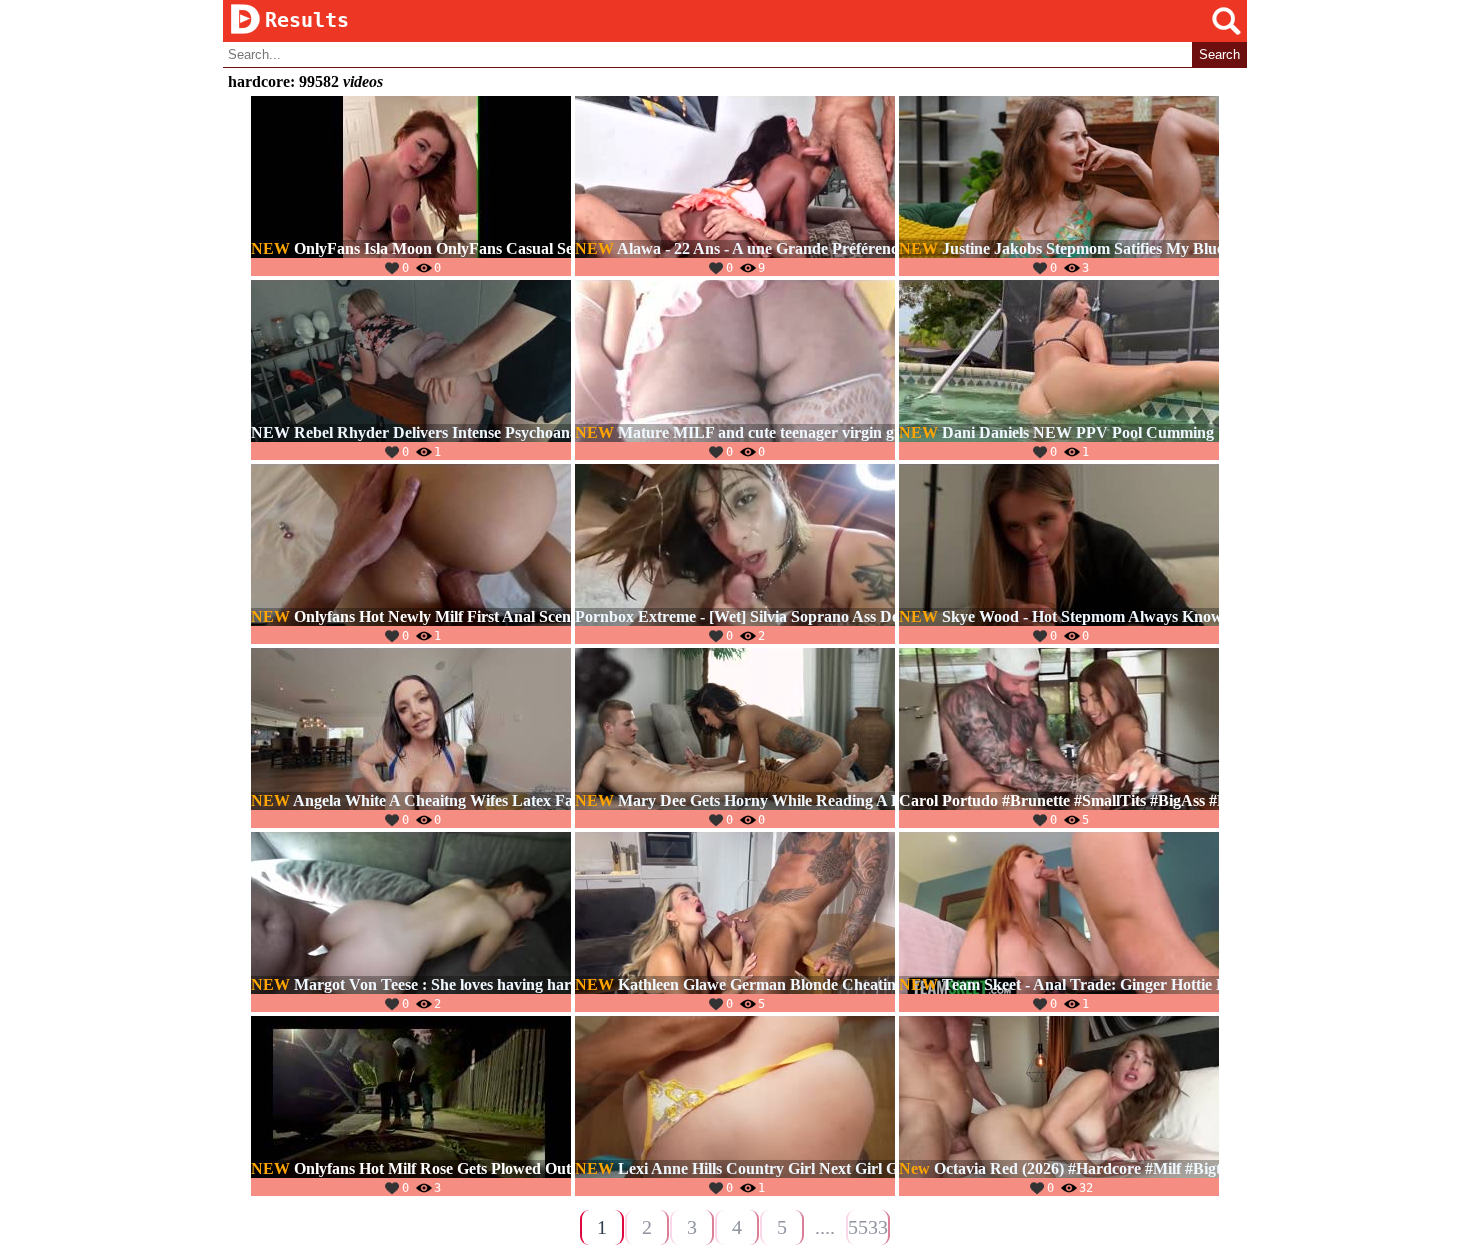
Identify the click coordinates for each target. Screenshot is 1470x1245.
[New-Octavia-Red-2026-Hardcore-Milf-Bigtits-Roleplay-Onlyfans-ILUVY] (1059, 1106)
